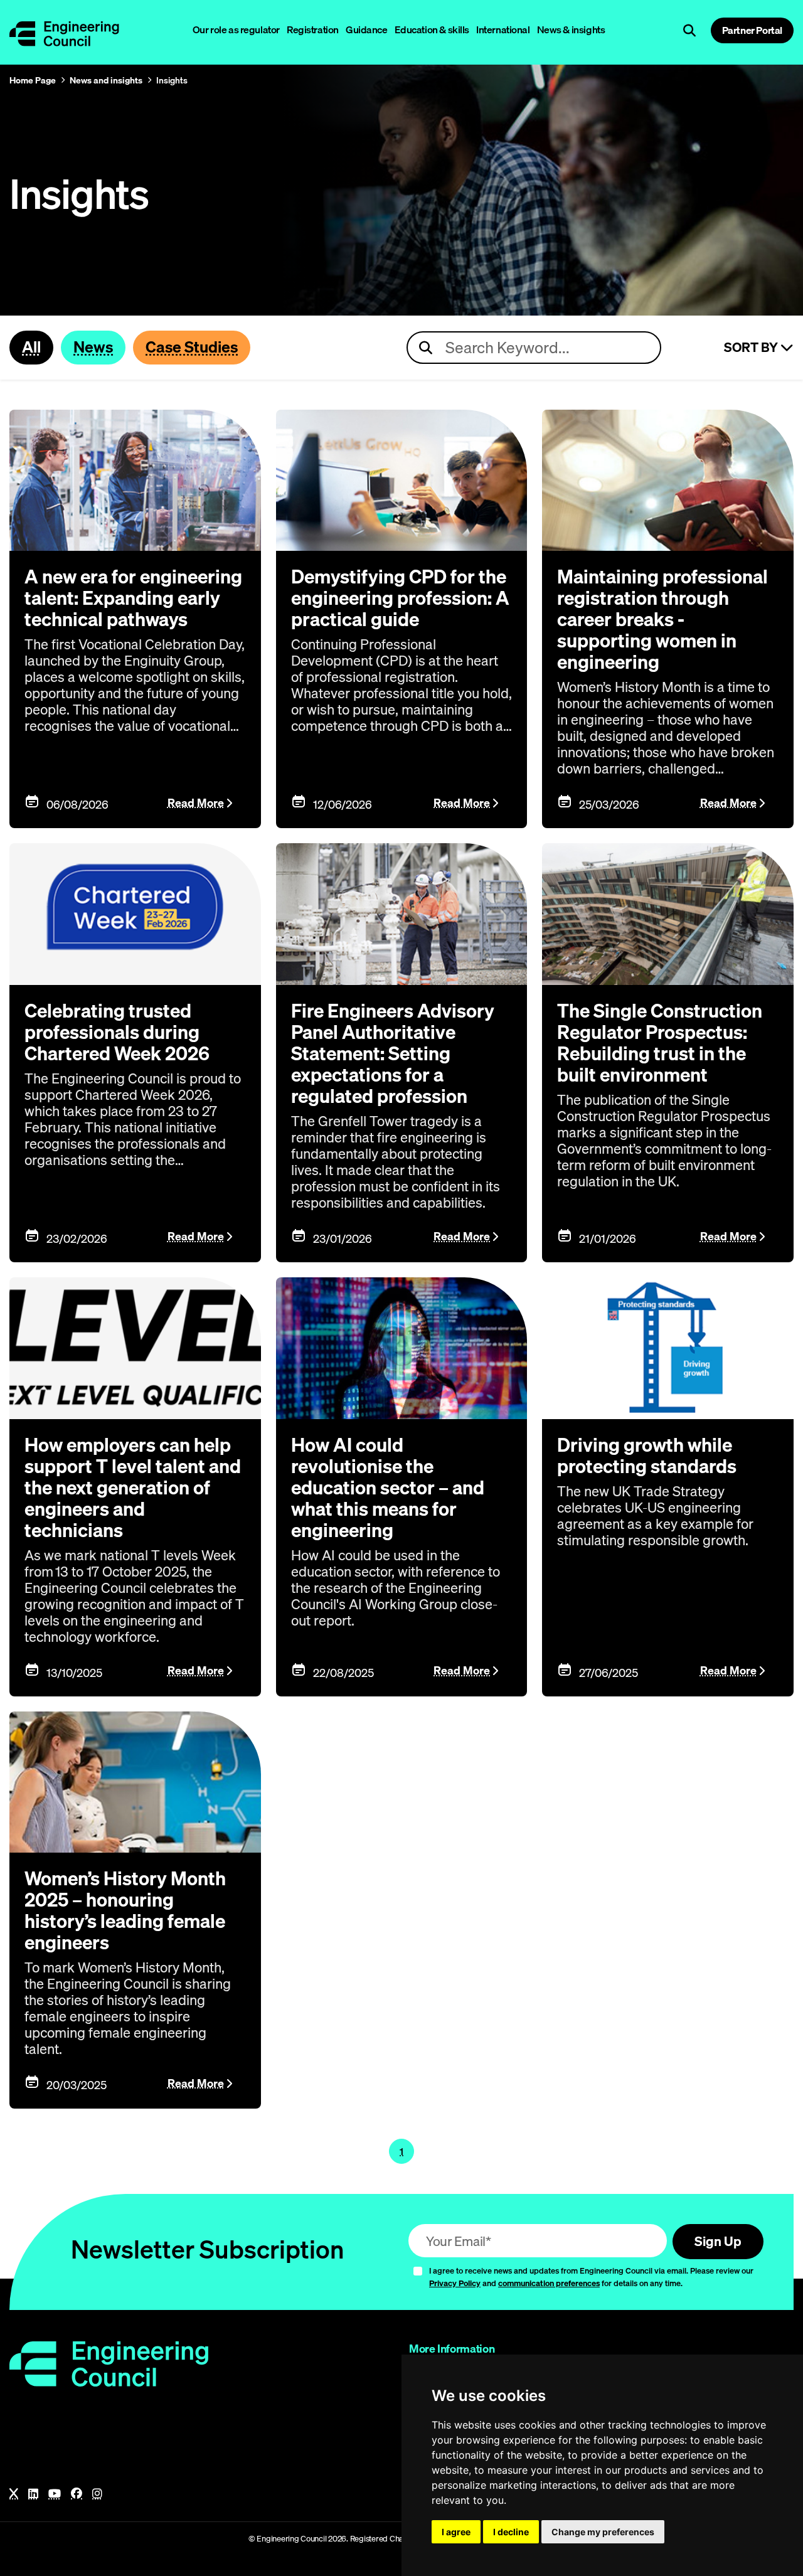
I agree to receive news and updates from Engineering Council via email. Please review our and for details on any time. (591, 2277)
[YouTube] (55, 2494)
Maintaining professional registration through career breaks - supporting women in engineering (662, 619)
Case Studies (192, 347)
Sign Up (718, 2241)
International (503, 29)
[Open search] (689, 31)
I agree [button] (456, 2532)
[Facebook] (77, 2494)
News (93, 347)
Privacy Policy (455, 2283)
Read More (196, 803)
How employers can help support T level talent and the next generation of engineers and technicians (133, 1488)
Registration (313, 29)
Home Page (33, 80)
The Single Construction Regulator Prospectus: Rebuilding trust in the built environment (660, 1043)
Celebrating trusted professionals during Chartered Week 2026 (117, 1032)
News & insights (571, 29)
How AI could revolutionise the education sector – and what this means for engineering (388, 1488)
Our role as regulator (236, 29)
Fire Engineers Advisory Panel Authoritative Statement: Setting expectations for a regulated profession (393, 1053)
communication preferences (549, 2283)
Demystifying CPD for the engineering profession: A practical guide (400, 598)
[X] (14, 2494)
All (31, 347)
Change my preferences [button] (603, 2532)
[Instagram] (97, 2494)
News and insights (106, 80)
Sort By (752, 348)
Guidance (367, 29)
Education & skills (432, 29)
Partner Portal (752, 30)
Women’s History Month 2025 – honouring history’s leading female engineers (125, 1910)
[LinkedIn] (33, 2494)
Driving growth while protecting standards (647, 1456)
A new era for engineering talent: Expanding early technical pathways (133, 598)
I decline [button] (511, 2532)
